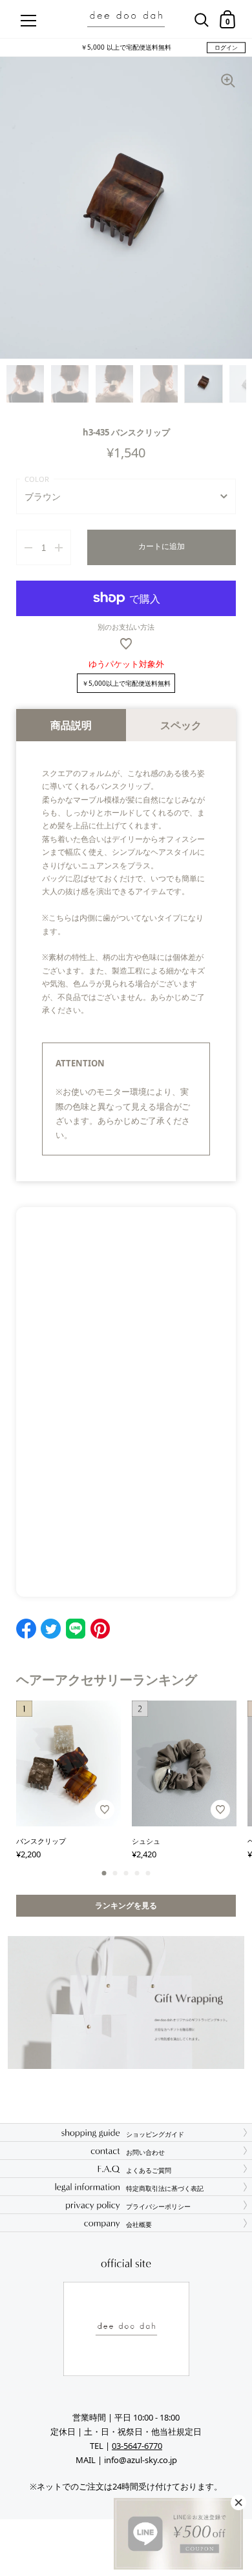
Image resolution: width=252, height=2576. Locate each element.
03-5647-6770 (137, 2446)
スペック (181, 725)
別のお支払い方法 (126, 627)
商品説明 (71, 725)
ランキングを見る (126, 1905)
